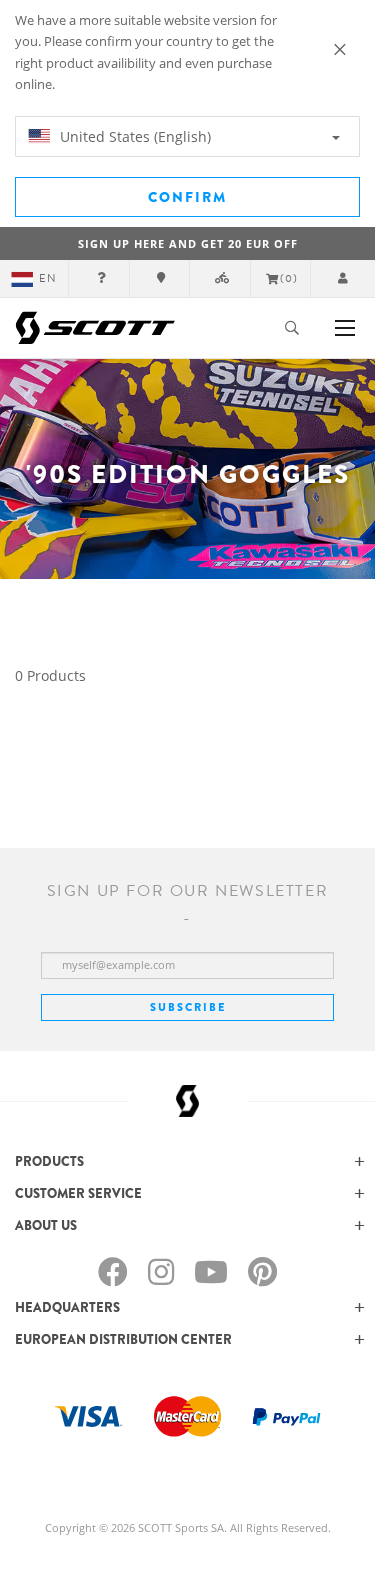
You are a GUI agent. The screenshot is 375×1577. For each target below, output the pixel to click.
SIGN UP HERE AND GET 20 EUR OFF (188, 243)
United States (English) (133, 136)
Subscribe (188, 1007)
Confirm (187, 197)
